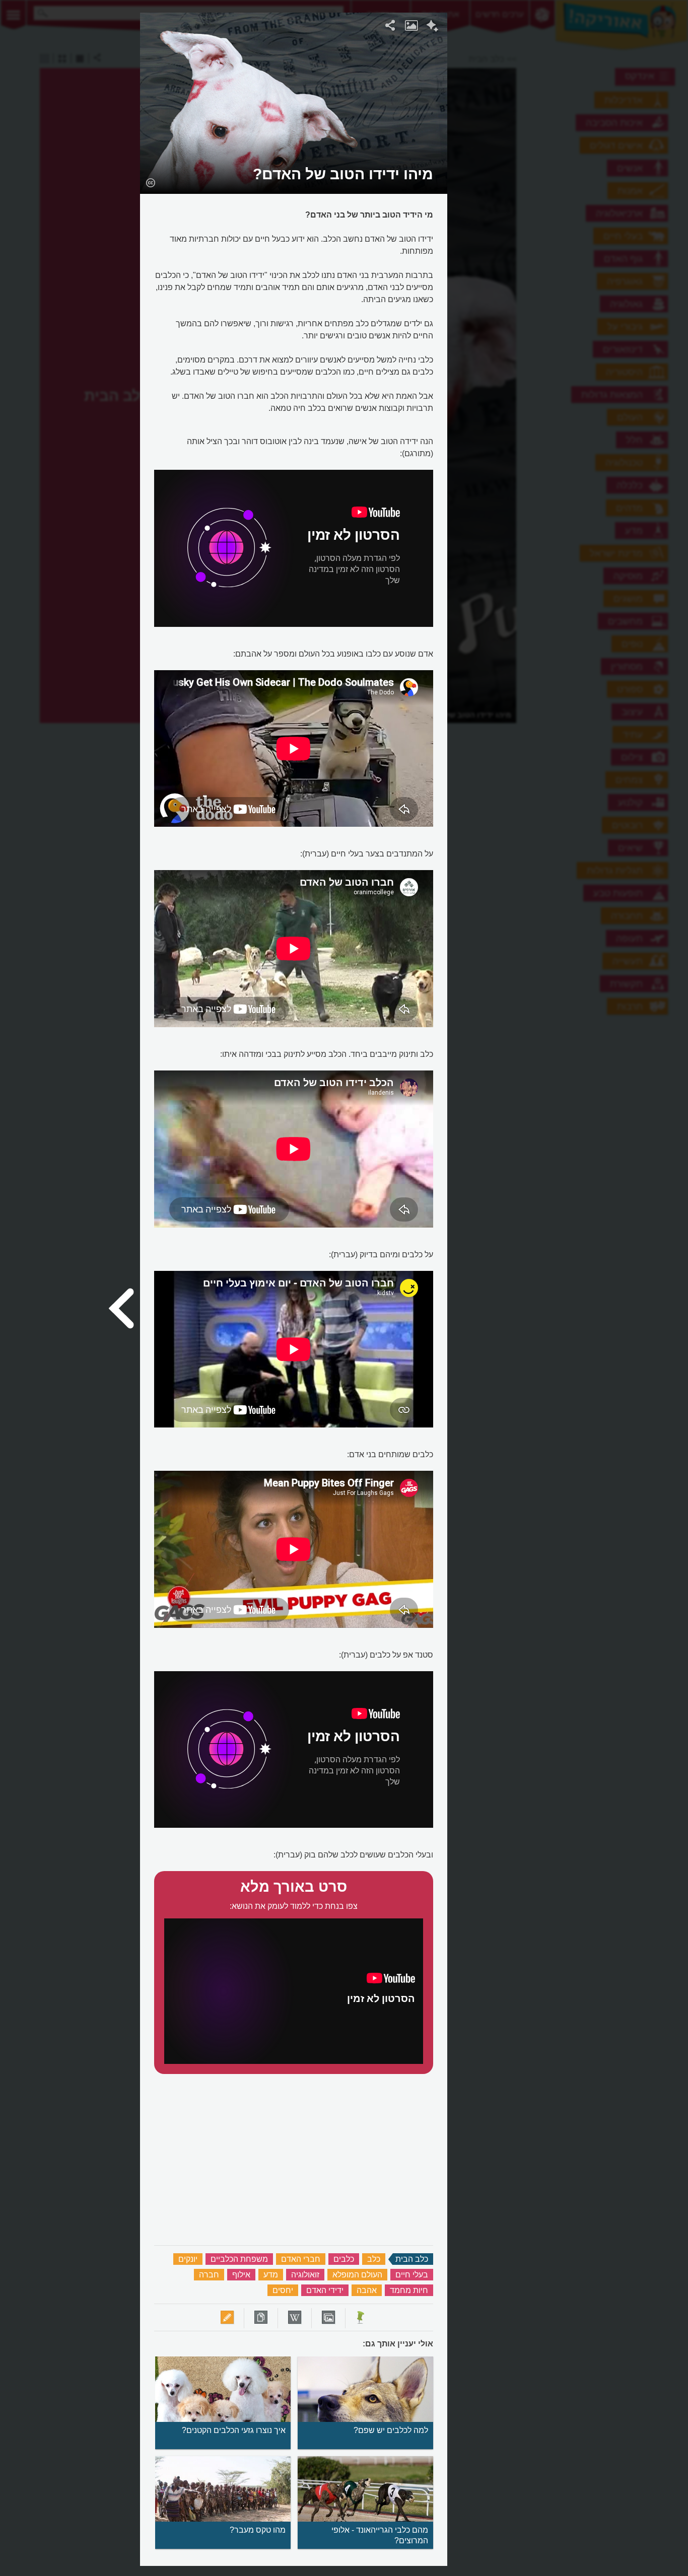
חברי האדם (301, 2259)
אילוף (241, 2275)
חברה (209, 2275)
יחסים (283, 2290)
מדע (271, 2275)
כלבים (344, 2259)
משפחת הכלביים (239, 2259)
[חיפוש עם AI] (432, 27)
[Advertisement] (571, 164)
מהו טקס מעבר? (258, 2530)
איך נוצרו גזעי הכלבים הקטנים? (234, 2430)
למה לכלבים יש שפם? (391, 2430)
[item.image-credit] (150, 182)
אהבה (367, 2290)
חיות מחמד (409, 2290)
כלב (374, 2259)
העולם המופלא (357, 2275)
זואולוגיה (305, 2275)
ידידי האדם (325, 2290)
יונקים (188, 2259)
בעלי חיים (412, 2275)
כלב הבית (412, 2259)
